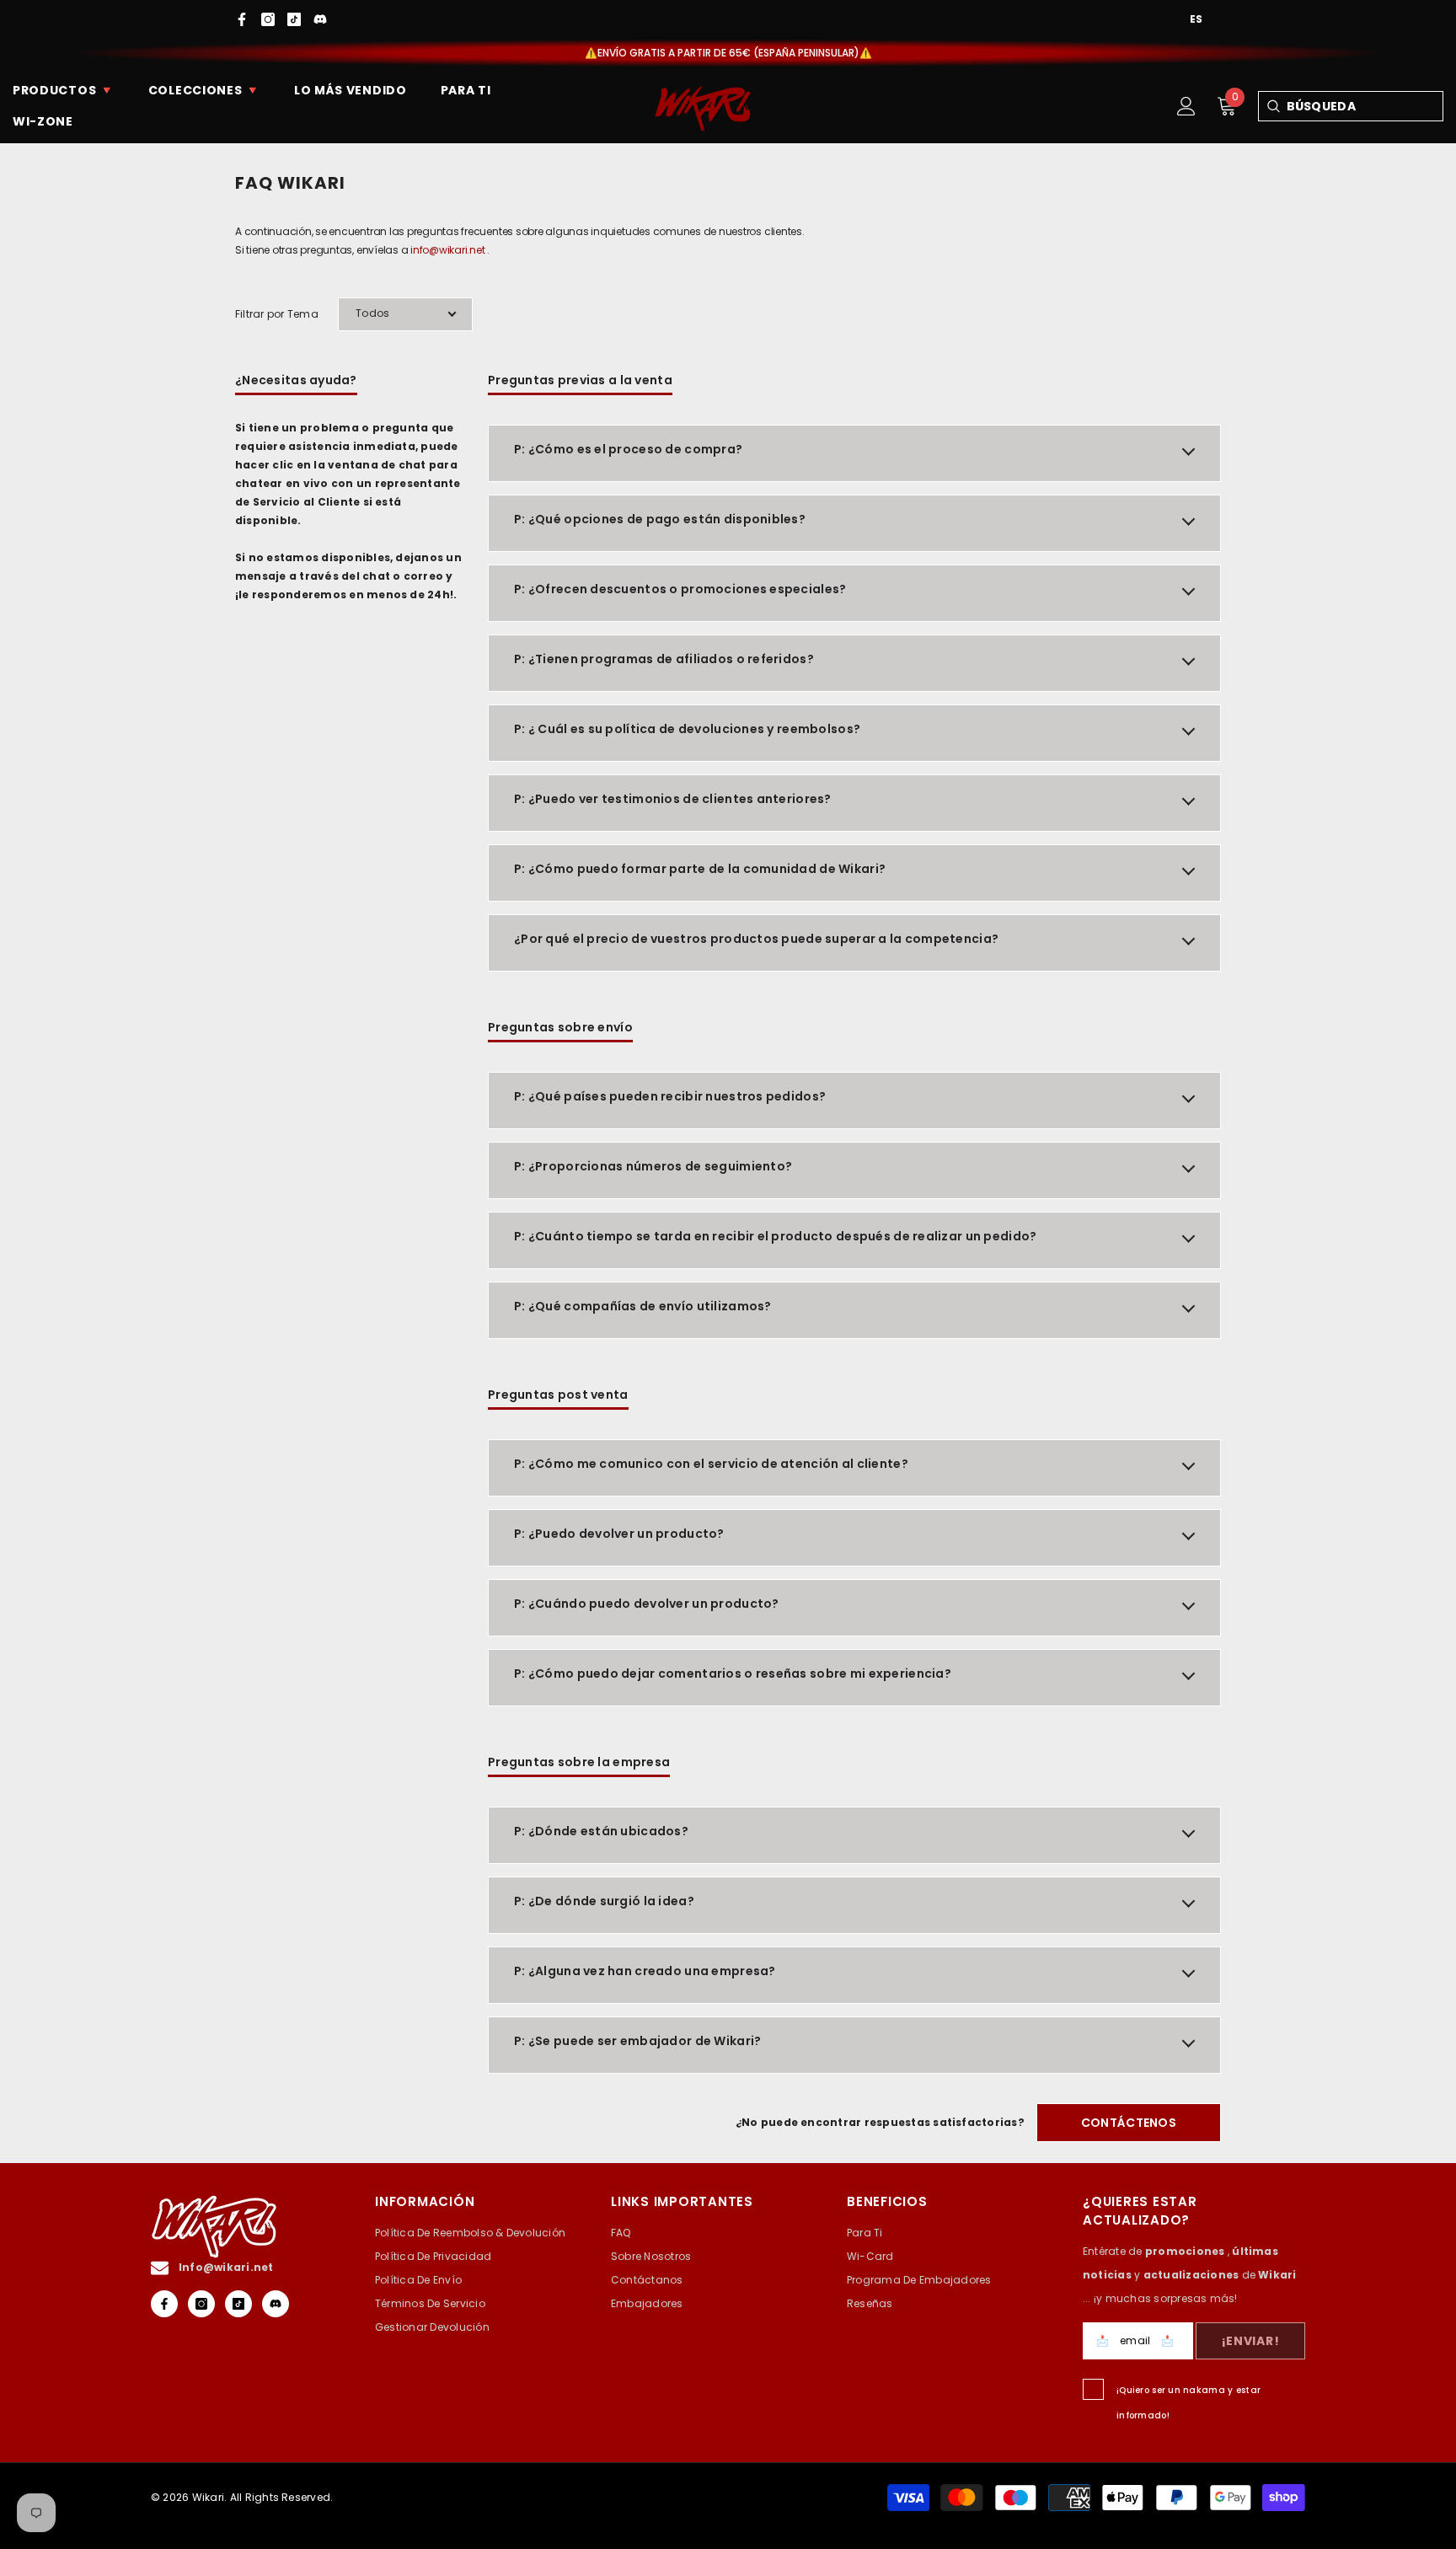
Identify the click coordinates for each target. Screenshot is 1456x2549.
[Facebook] (242, 19)
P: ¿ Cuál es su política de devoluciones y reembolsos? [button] (687, 729)
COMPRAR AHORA (874, 53)
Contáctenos (1129, 2123)
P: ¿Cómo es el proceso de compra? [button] (628, 449)
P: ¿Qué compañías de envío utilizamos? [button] (643, 1306)
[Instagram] (268, 19)
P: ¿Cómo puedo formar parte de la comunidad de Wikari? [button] (700, 869)
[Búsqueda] (1273, 106)
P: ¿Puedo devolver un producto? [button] (619, 1534)
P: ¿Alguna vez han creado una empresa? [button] (645, 1971)
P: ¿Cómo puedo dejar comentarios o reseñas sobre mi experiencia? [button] (733, 1673)
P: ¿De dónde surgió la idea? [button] (604, 1901)
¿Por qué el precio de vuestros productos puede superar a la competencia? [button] (756, 939)
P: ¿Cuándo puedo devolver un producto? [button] (647, 1604)
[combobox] (1365, 106)
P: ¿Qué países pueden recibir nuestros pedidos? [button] (670, 1096)
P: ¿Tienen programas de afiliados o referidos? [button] (664, 659)
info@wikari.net (447, 250)
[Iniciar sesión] (1186, 106)
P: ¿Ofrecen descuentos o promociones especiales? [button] (680, 589)
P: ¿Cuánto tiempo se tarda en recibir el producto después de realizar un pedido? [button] (775, 1236)
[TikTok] (294, 19)
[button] (405, 314)
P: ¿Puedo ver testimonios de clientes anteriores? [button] (673, 799)
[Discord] (320, 19)
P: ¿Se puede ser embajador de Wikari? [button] (637, 2041)
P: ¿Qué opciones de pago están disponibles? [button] (660, 519)
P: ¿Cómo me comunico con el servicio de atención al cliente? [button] (711, 1464)
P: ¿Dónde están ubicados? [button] (601, 1831)
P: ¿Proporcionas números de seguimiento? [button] (653, 1166)
